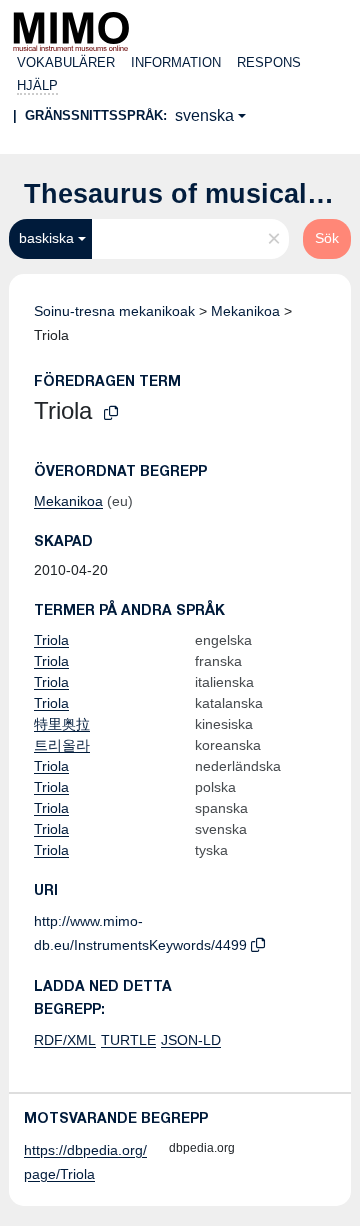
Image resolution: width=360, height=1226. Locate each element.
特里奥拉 (62, 724)
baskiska (46, 238)
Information (176, 62)
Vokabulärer (66, 62)
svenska (204, 115)
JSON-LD (191, 1040)
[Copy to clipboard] (111, 413)
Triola (51, 640)
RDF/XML (65, 1040)
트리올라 (62, 745)
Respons (269, 62)
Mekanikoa (245, 311)
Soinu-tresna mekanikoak (114, 311)
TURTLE (128, 1040)
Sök (327, 238)
